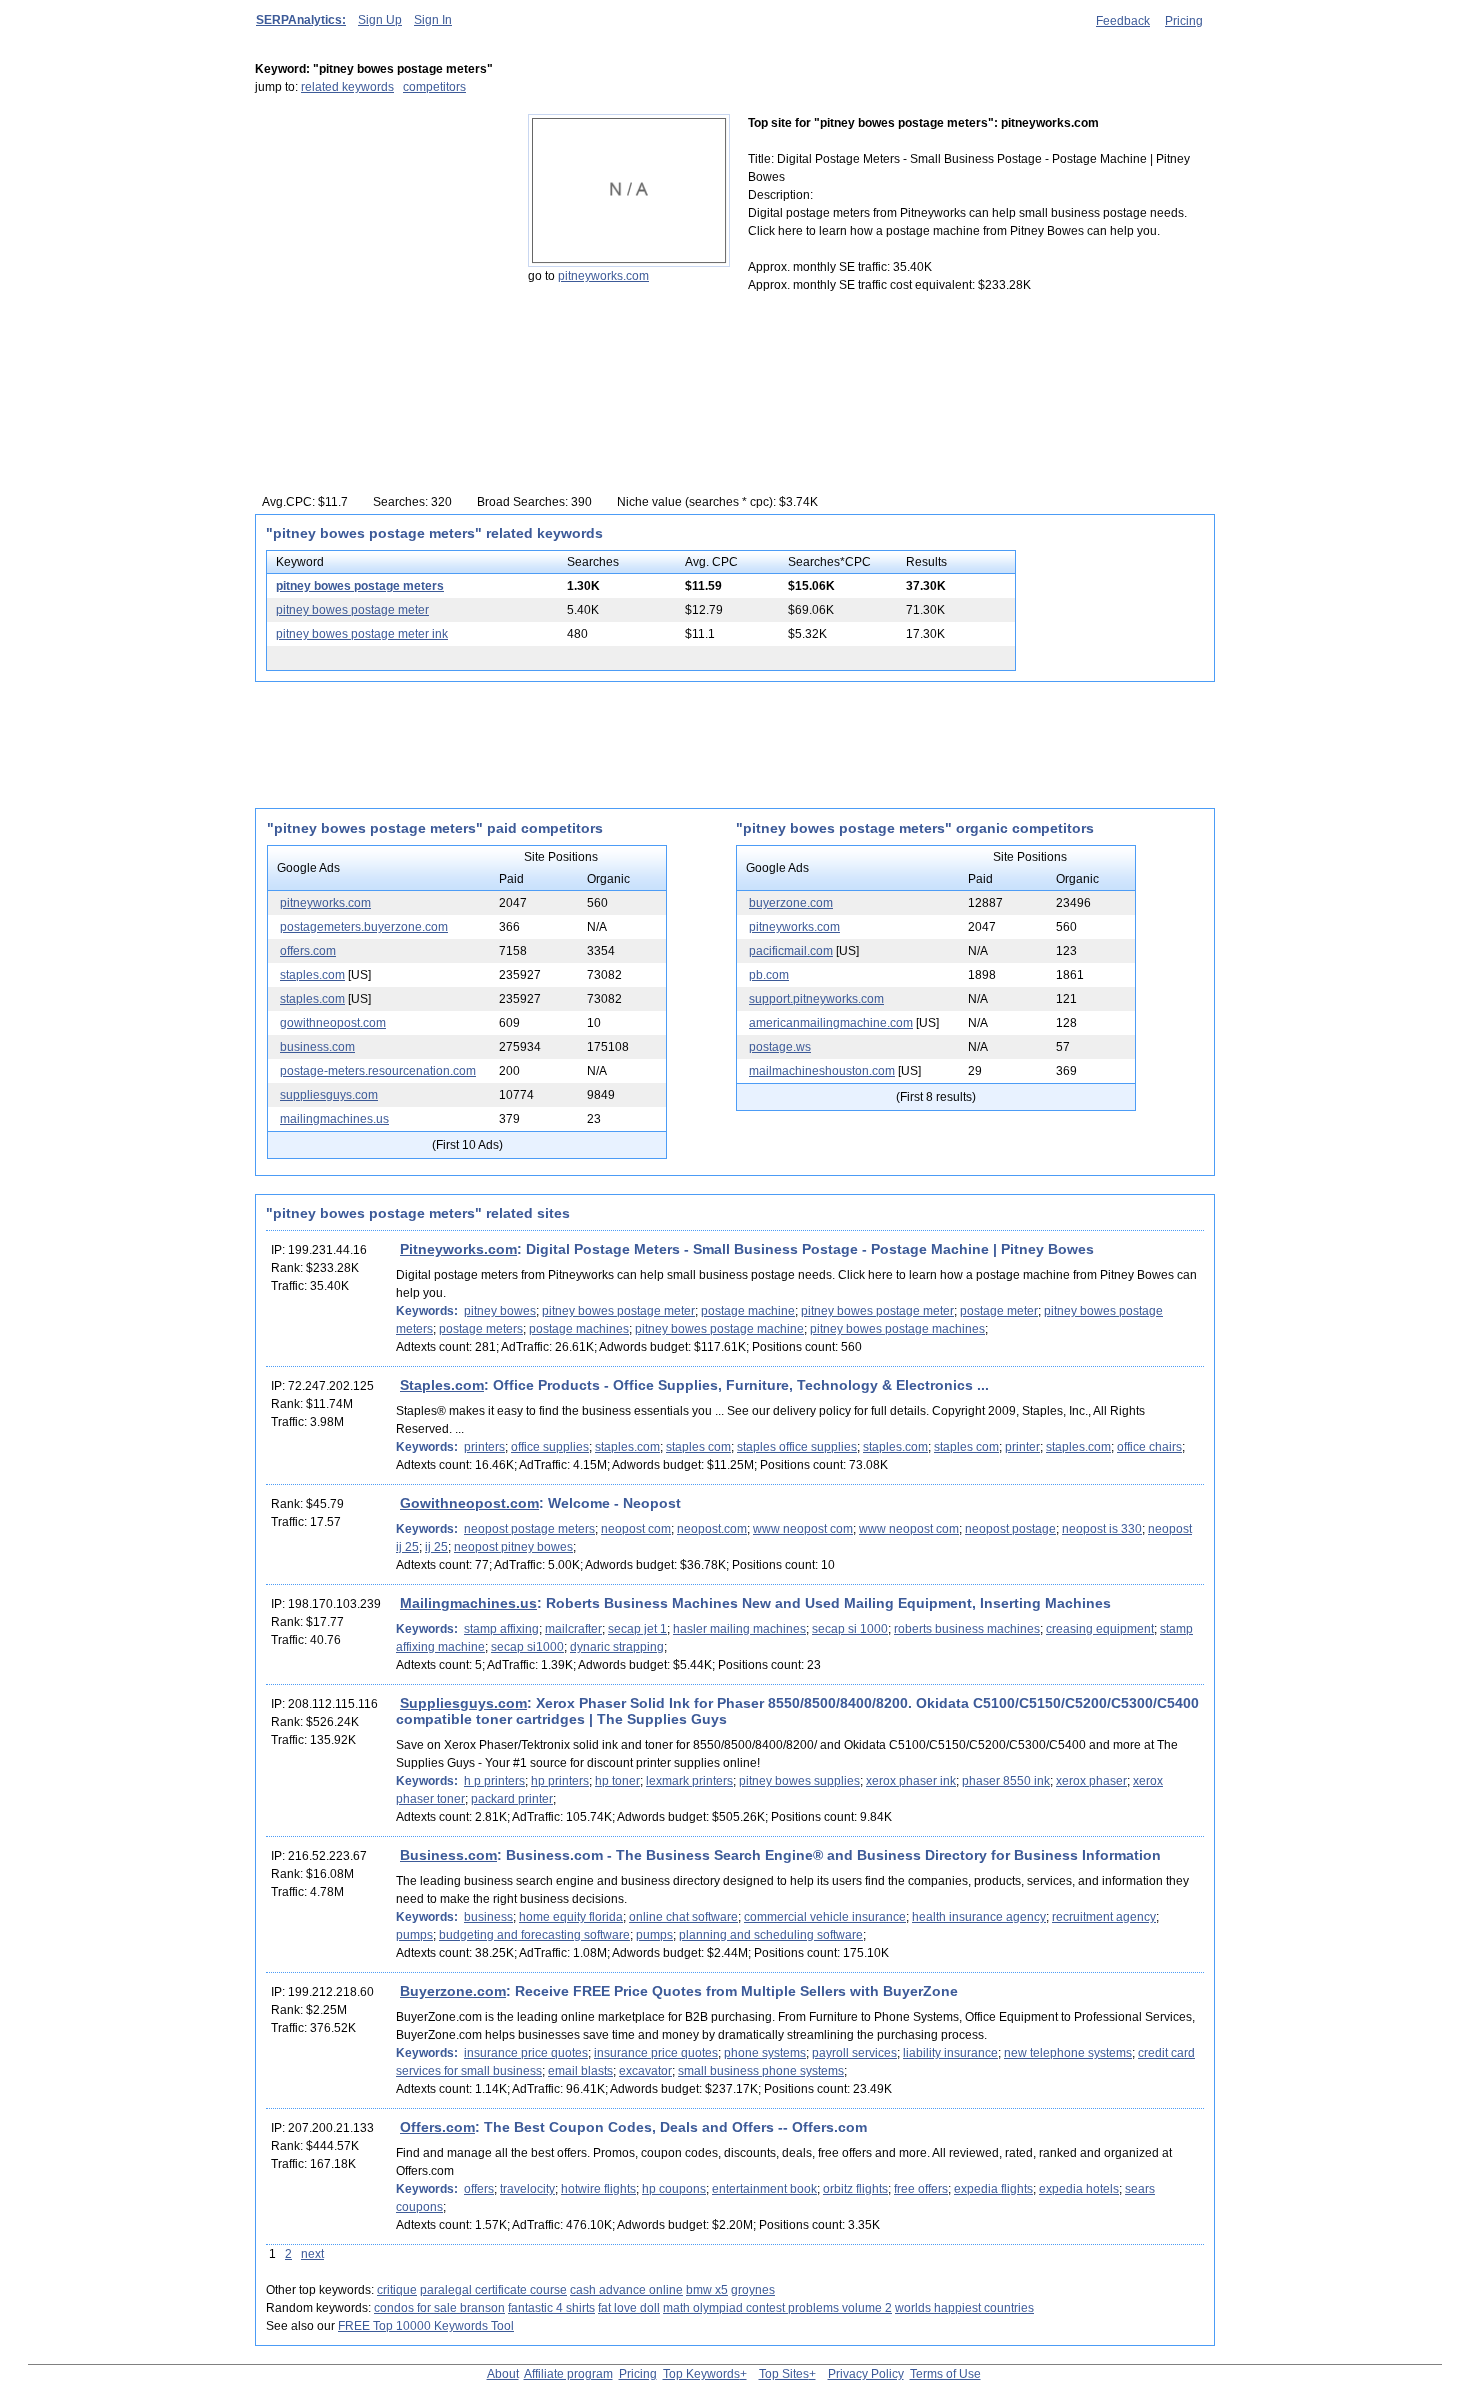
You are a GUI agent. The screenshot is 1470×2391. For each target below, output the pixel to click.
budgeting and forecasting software (534, 1935)
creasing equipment (1100, 1629)
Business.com (448, 1855)
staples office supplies (797, 1447)
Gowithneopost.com (469, 1503)
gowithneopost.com (333, 1023)
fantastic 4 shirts (551, 2308)
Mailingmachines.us (468, 1603)
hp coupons (674, 2189)
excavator (645, 2071)
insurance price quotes (526, 2053)
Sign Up (380, 20)
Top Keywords (701, 2374)
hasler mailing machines (739, 1629)
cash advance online (626, 2290)
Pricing (1184, 21)
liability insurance (950, 2053)
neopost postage (1010, 1529)
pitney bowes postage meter (352, 610)
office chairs (1149, 1447)
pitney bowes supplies (799, 1781)
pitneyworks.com (603, 276)
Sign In (433, 20)
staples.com (312, 975)
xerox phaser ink (911, 1781)
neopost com (636, 1529)
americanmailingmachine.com (831, 1023)
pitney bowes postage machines (897, 1329)
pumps (414, 1935)
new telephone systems (1068, 2053)
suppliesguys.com (329, 1095)
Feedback (1123, 21)
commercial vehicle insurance (825, 1917)
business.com (317, 1047)
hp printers (560, 1781)
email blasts (580, 2071)
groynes (753, 2290)
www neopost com (803, 1529)
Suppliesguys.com (463, 1703)
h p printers (494, 1781)
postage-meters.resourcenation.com (378, 1071)
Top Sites (784, 2374)
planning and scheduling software (771, 1935)
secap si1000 (527, 1647)
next (312, 2254)
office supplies (550, 1447)
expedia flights (993, 2189)
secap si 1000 (850, 1629)
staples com (698, 1447)
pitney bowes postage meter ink (362, 634)
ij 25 (436, 1547)
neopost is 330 (1102, 1529)
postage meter (999, 1311)
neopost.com (712, 1529)
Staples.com (442, 1385)
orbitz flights (855, 2189)
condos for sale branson (439, 2308)
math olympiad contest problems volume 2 (777, 2308)
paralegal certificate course (493, 2290)
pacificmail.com (791, 951)
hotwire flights (598, 2189)
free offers (921, 2189)
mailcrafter (573, 1629)
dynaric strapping (617, 1647)
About (503, 2374)
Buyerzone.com (453, 1991)
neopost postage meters (529, 1529)
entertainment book (764, 2189)
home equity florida (571, 1917)
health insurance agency (979, 1917)
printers (484, 1447)
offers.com (308, 951)
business (488, 1917)
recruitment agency (1104, 1917)
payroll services (854, 2053)
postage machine (748, 1311)
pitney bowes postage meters (360, 586)
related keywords (347, 87)
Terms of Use (945, 2374)
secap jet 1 (637, 1629)
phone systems (765, 2053)
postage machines (579, 1329)
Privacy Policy (866, 2374)
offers (479, 2189)
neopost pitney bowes (513, 1547)
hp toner (617, 1781)
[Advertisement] (380, 239)
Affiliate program (568, 2374)
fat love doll (629, 2308)
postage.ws (780, 1047)
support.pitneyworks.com (816, 999)
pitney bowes (500, 1311)
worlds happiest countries (964, 2308)
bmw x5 (707, 2290)
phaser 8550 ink (1006, 1781)
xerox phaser (1091, 1781)
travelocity (527, 2189)
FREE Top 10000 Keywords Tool (426, 2326)
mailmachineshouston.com (822, 1071)
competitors (434, 87)
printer (1022, 1447)
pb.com (769, 975)
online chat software (683, 1917)
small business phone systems (761, 2071)
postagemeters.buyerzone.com (364, 927)
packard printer (512, 1799)
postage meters (481, 1329)
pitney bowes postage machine (719, 1329)
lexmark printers (689, 1781)
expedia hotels (1079, 2189)
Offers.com (437, 2127)
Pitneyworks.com (458, 1249)
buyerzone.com (791, 903)
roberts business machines (967, 1629)
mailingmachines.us (334, 1119)
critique (397, 2290)
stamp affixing (501, 1629)
